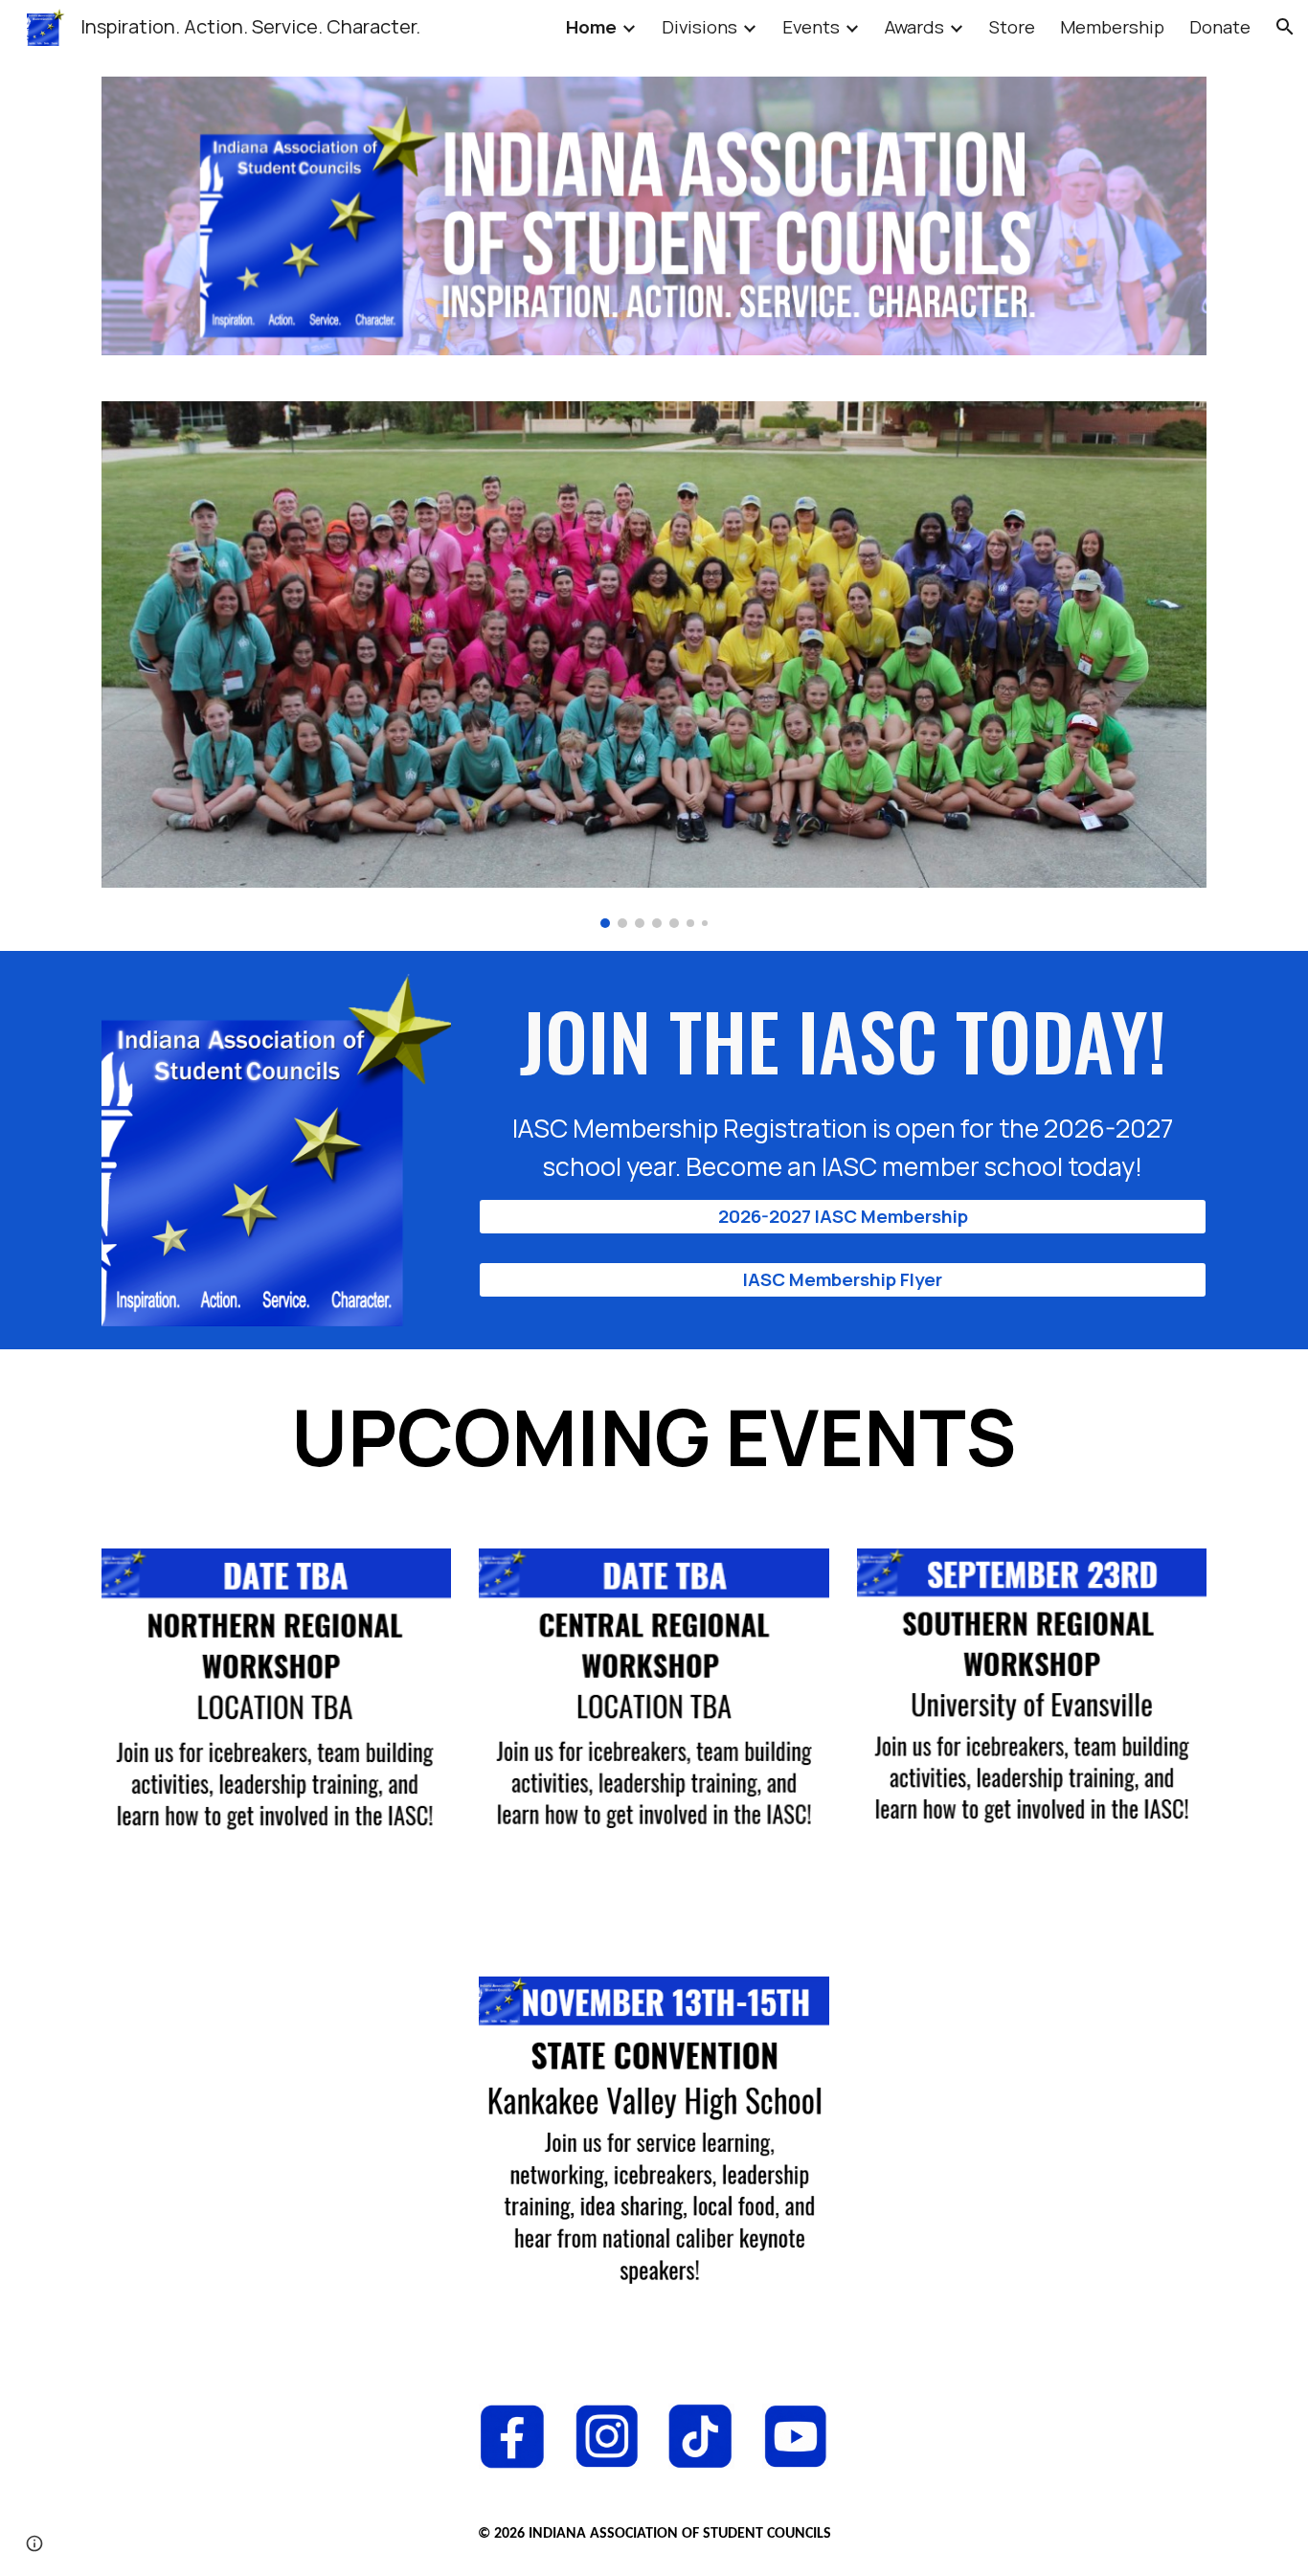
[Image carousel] (654, 665)
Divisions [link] (699, 27)
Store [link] (1012, 27)
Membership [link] (1112, 27)
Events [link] (811, 27)
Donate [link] (1220, 27)
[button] (1285, 27)
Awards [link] (914, 27)
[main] (843, 1086)
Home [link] (591, 27)
